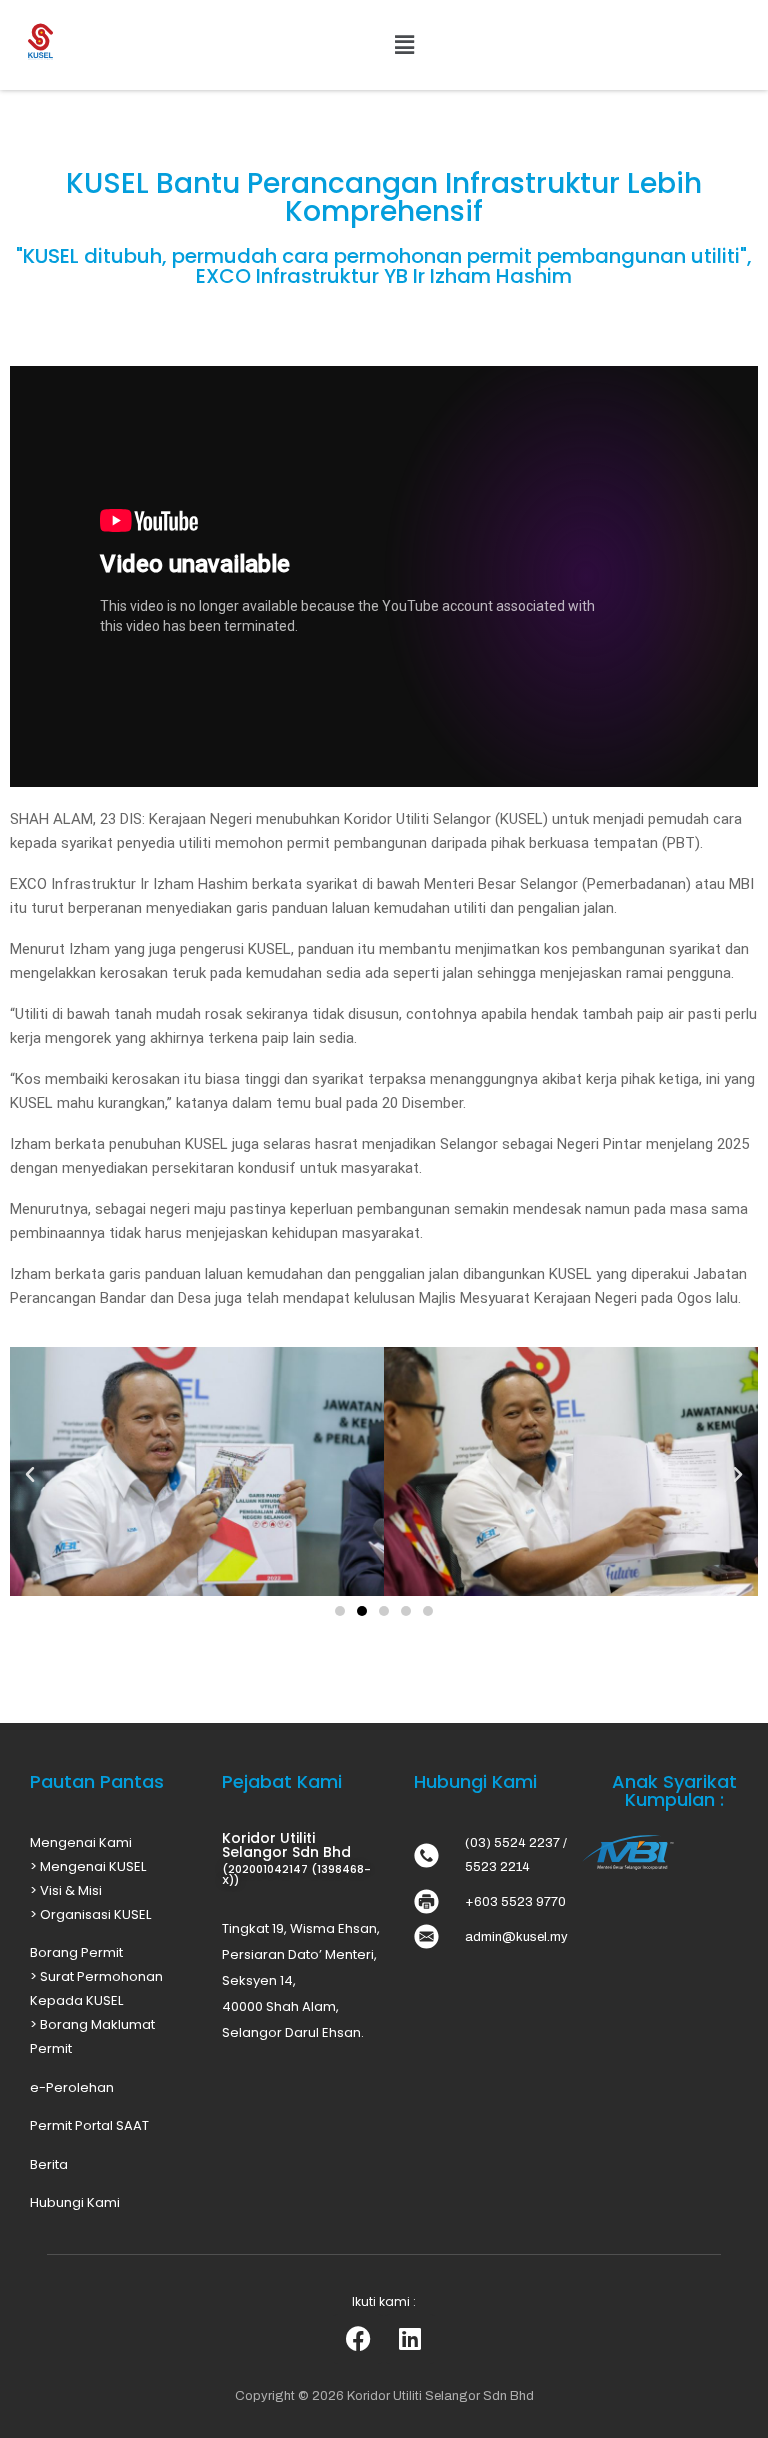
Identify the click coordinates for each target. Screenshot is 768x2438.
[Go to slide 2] (362, 1611)
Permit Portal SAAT (89, 2125)
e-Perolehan (72, 2087)
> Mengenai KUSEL (88, 1866)
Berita (49, 2164)
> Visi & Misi (66, 1890)
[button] (405, 45)
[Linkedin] (410, 2339)
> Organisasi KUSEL (90, 1914)
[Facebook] (358, 2339)
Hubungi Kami (75, 2202)
